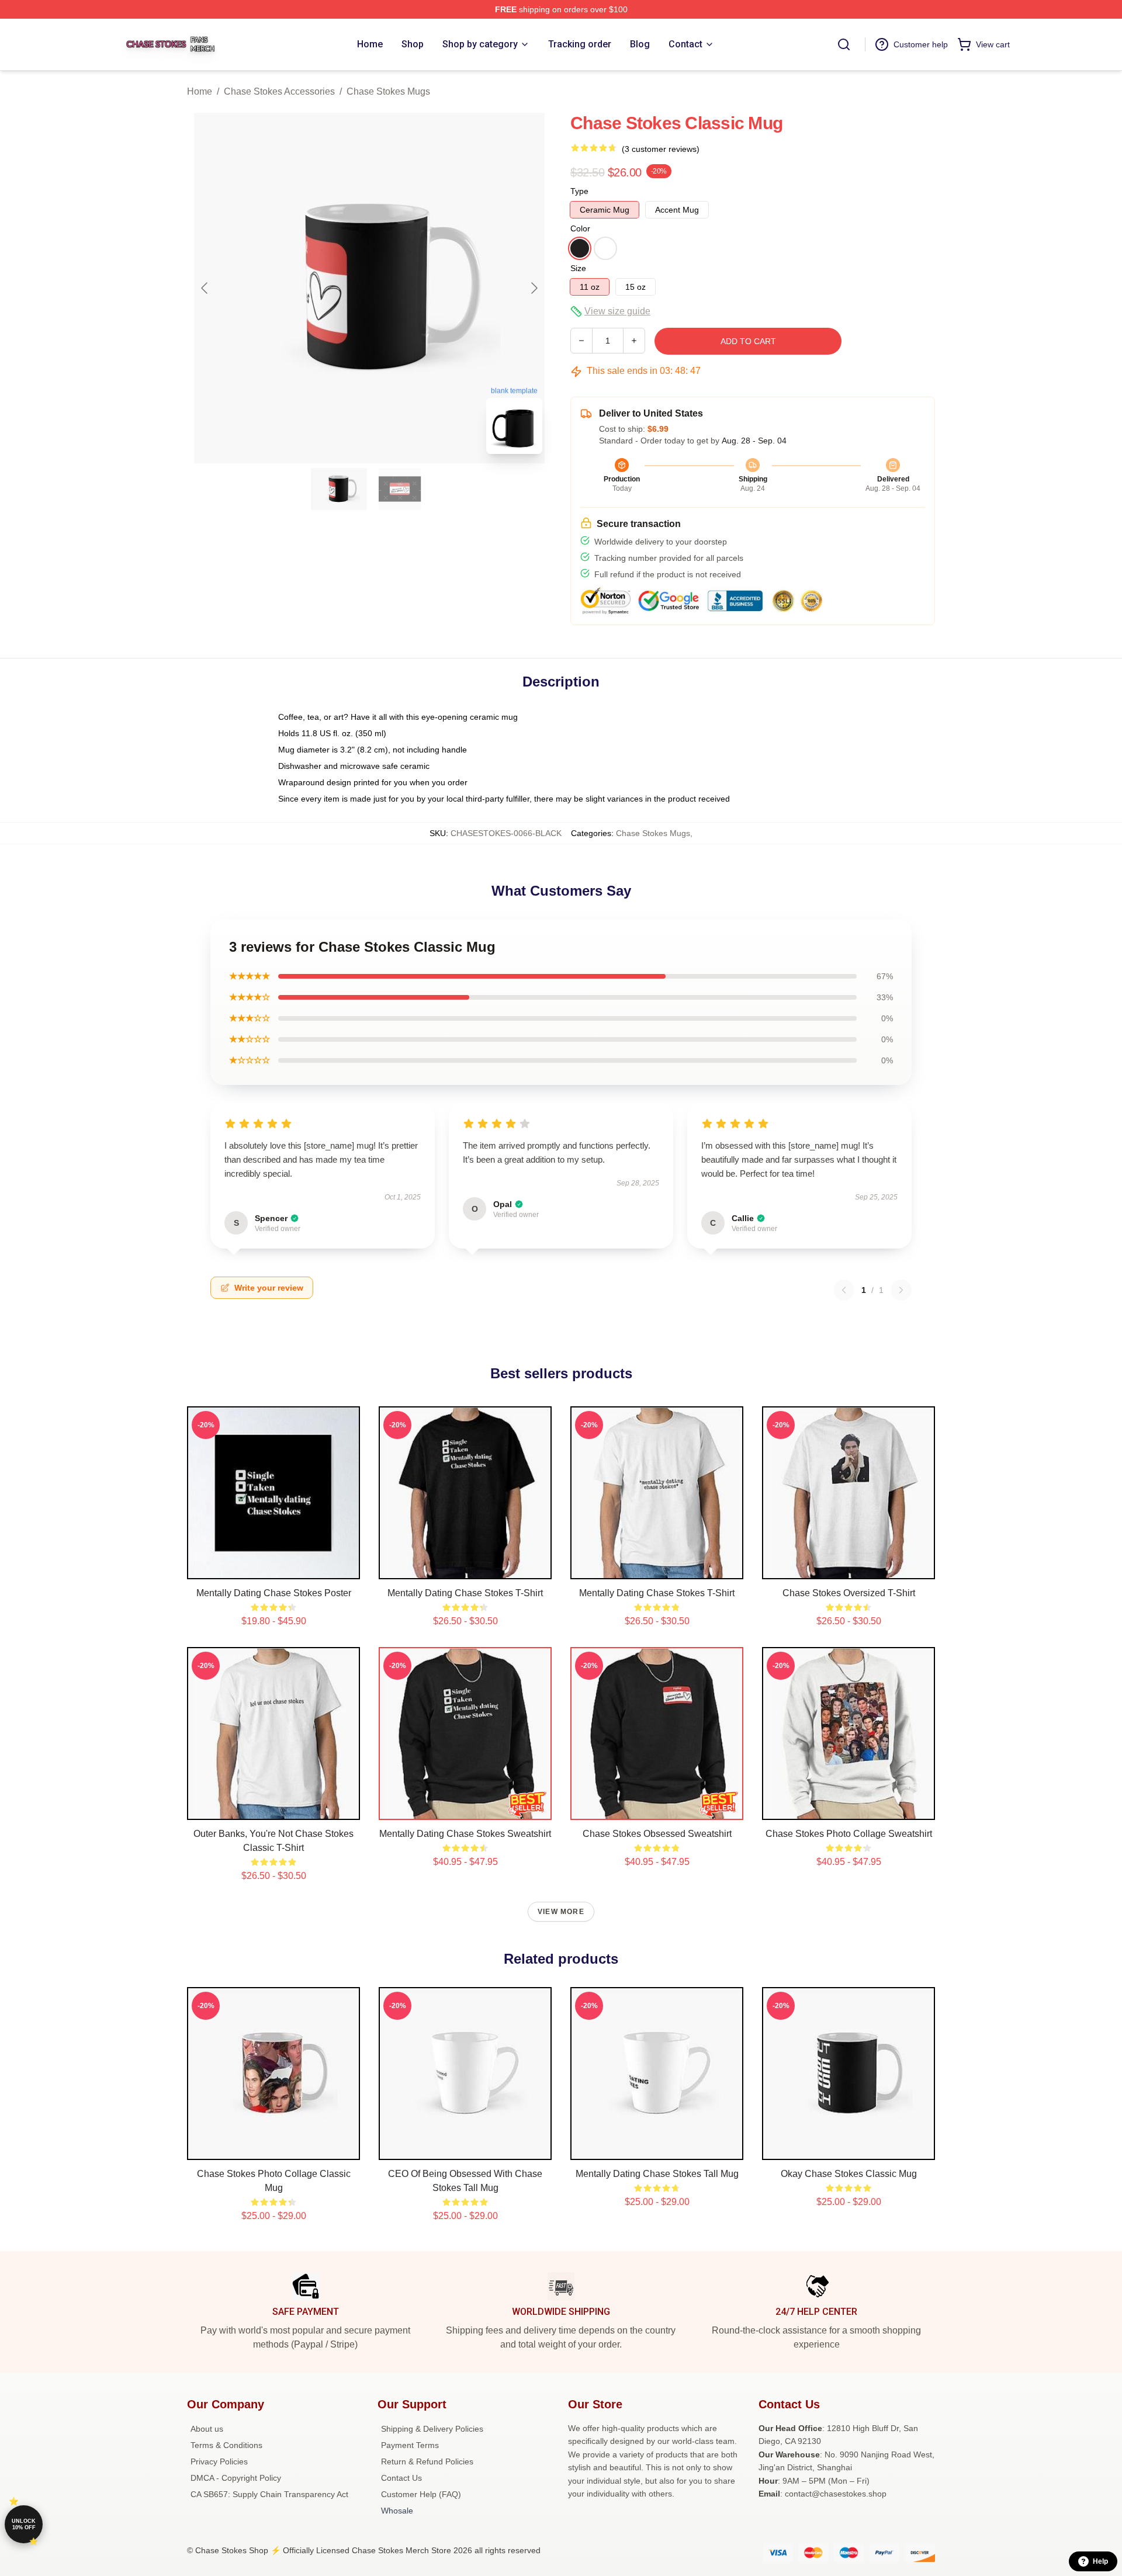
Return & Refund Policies (427, 2461)
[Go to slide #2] (400, 489)
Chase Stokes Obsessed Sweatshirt (657, 1834)
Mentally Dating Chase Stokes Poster (274, 1593)
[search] (844, 44)
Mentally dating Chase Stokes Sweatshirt (465, 1834)
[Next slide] (534, 288)
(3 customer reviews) (661, 149)
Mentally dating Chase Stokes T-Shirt (465, 1593)
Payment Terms (410, 2445)
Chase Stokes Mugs (388, 91)
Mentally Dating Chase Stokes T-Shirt (657, 1593)
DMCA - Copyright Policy (236, 2478)
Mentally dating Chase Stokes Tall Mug (657, 2174)
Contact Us (401, 2478)
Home (200, 91)
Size (578, 268)
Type (579, 191)
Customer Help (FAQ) (421, 2494)
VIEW (274, 1568)
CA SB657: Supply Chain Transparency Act (269, 2494)
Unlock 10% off (24, 2524)
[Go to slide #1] (339, 489)
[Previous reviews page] (844, 1290)
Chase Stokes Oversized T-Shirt (849, 1593)
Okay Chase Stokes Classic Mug (849, 2174)
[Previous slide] (205, 288)
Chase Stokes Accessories (279, 91)
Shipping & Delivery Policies (432, 2429)
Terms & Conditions (226, 2445)
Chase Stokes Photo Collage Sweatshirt (849, 1834)
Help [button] (1100, 2561)
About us (207, 2429)
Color (580, 228)
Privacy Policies (219, 2461)
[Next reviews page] (901, 1290)
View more (561, 1912)
